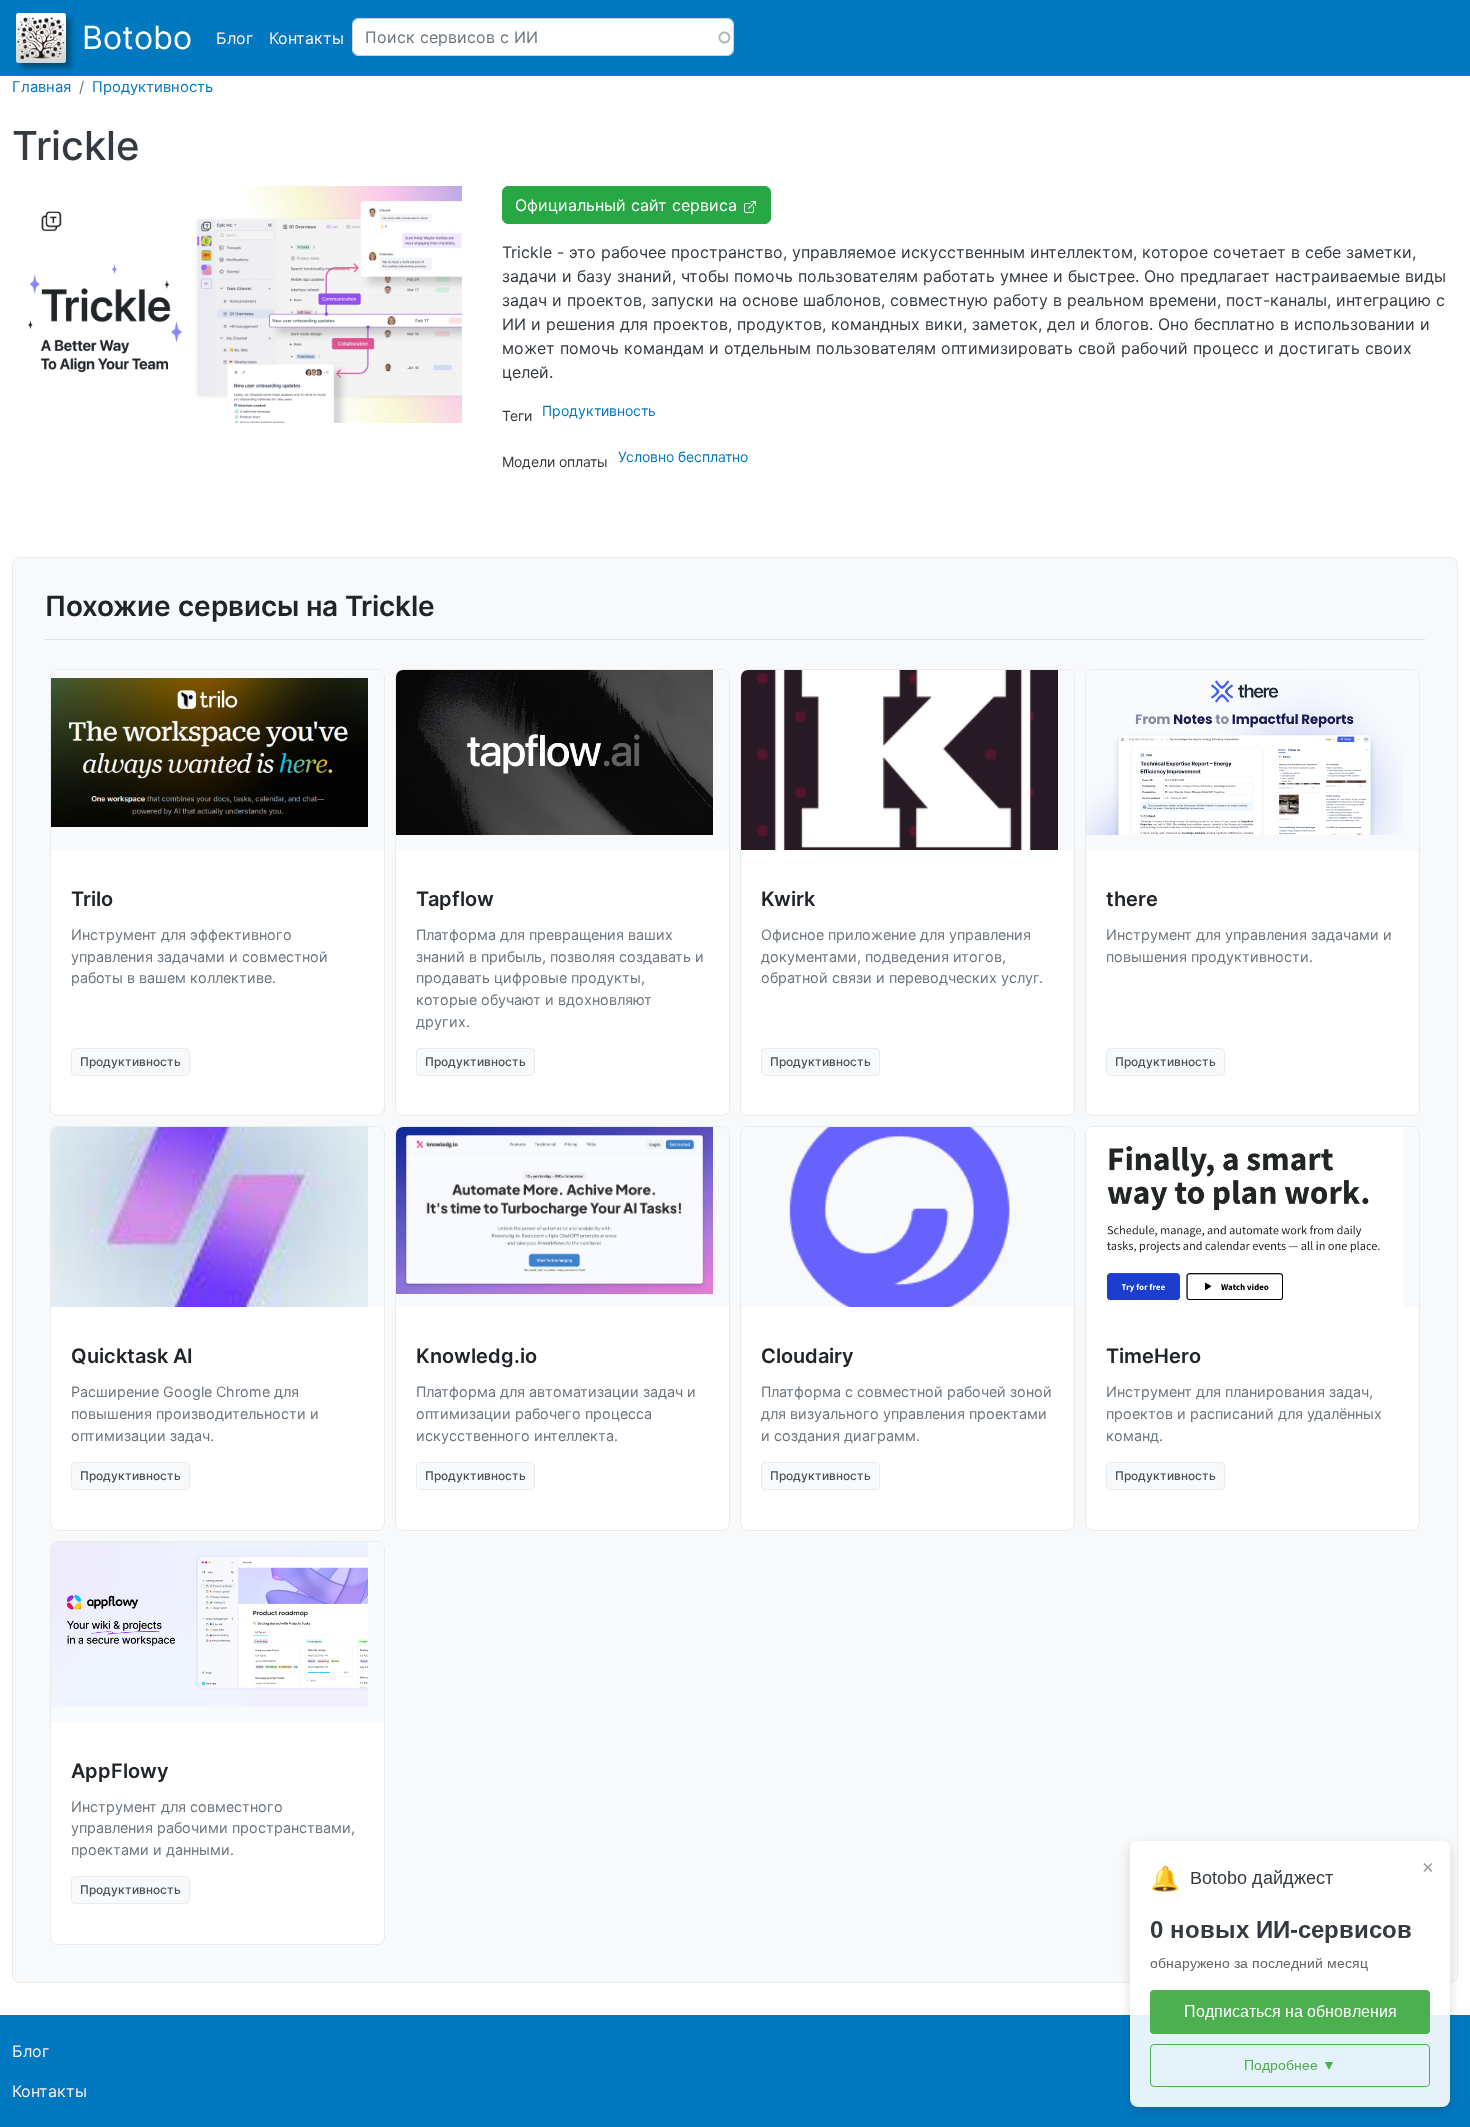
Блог (234, 38)
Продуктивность (152, 87)
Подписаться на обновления (1290, 2011)
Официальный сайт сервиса (628, 205)
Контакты (306, 38)
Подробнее (1290, 2065)
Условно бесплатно (683, 456)
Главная (41, 87)
